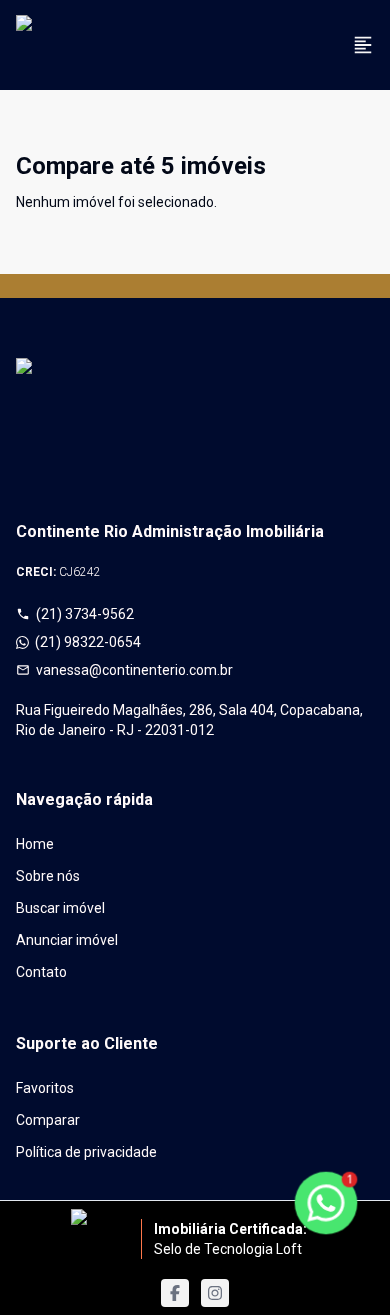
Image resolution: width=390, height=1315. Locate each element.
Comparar (48, 1120)
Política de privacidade (86, 1152)
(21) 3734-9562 (85, 614)
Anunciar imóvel (67, 940)
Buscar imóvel (60, 908)
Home (35, 844)
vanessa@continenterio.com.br (134, 670)
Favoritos (45, 1088)
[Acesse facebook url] (175, 1293)
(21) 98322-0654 (88, 642)
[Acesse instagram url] (215, 1293)
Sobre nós (48, 876)
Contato (41, 972)
